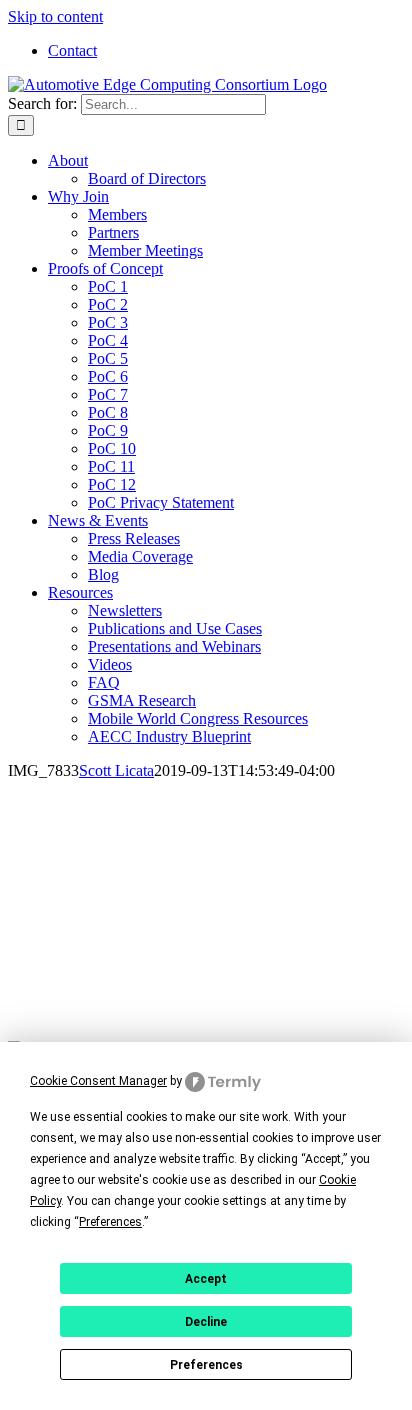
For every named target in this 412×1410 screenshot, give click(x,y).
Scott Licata (116, 770)
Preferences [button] (110, 1222)
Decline (206, 1322)
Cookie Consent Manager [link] (98, 1081)
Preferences (206, 1365)
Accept (206, 1279)
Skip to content (55, 16)
